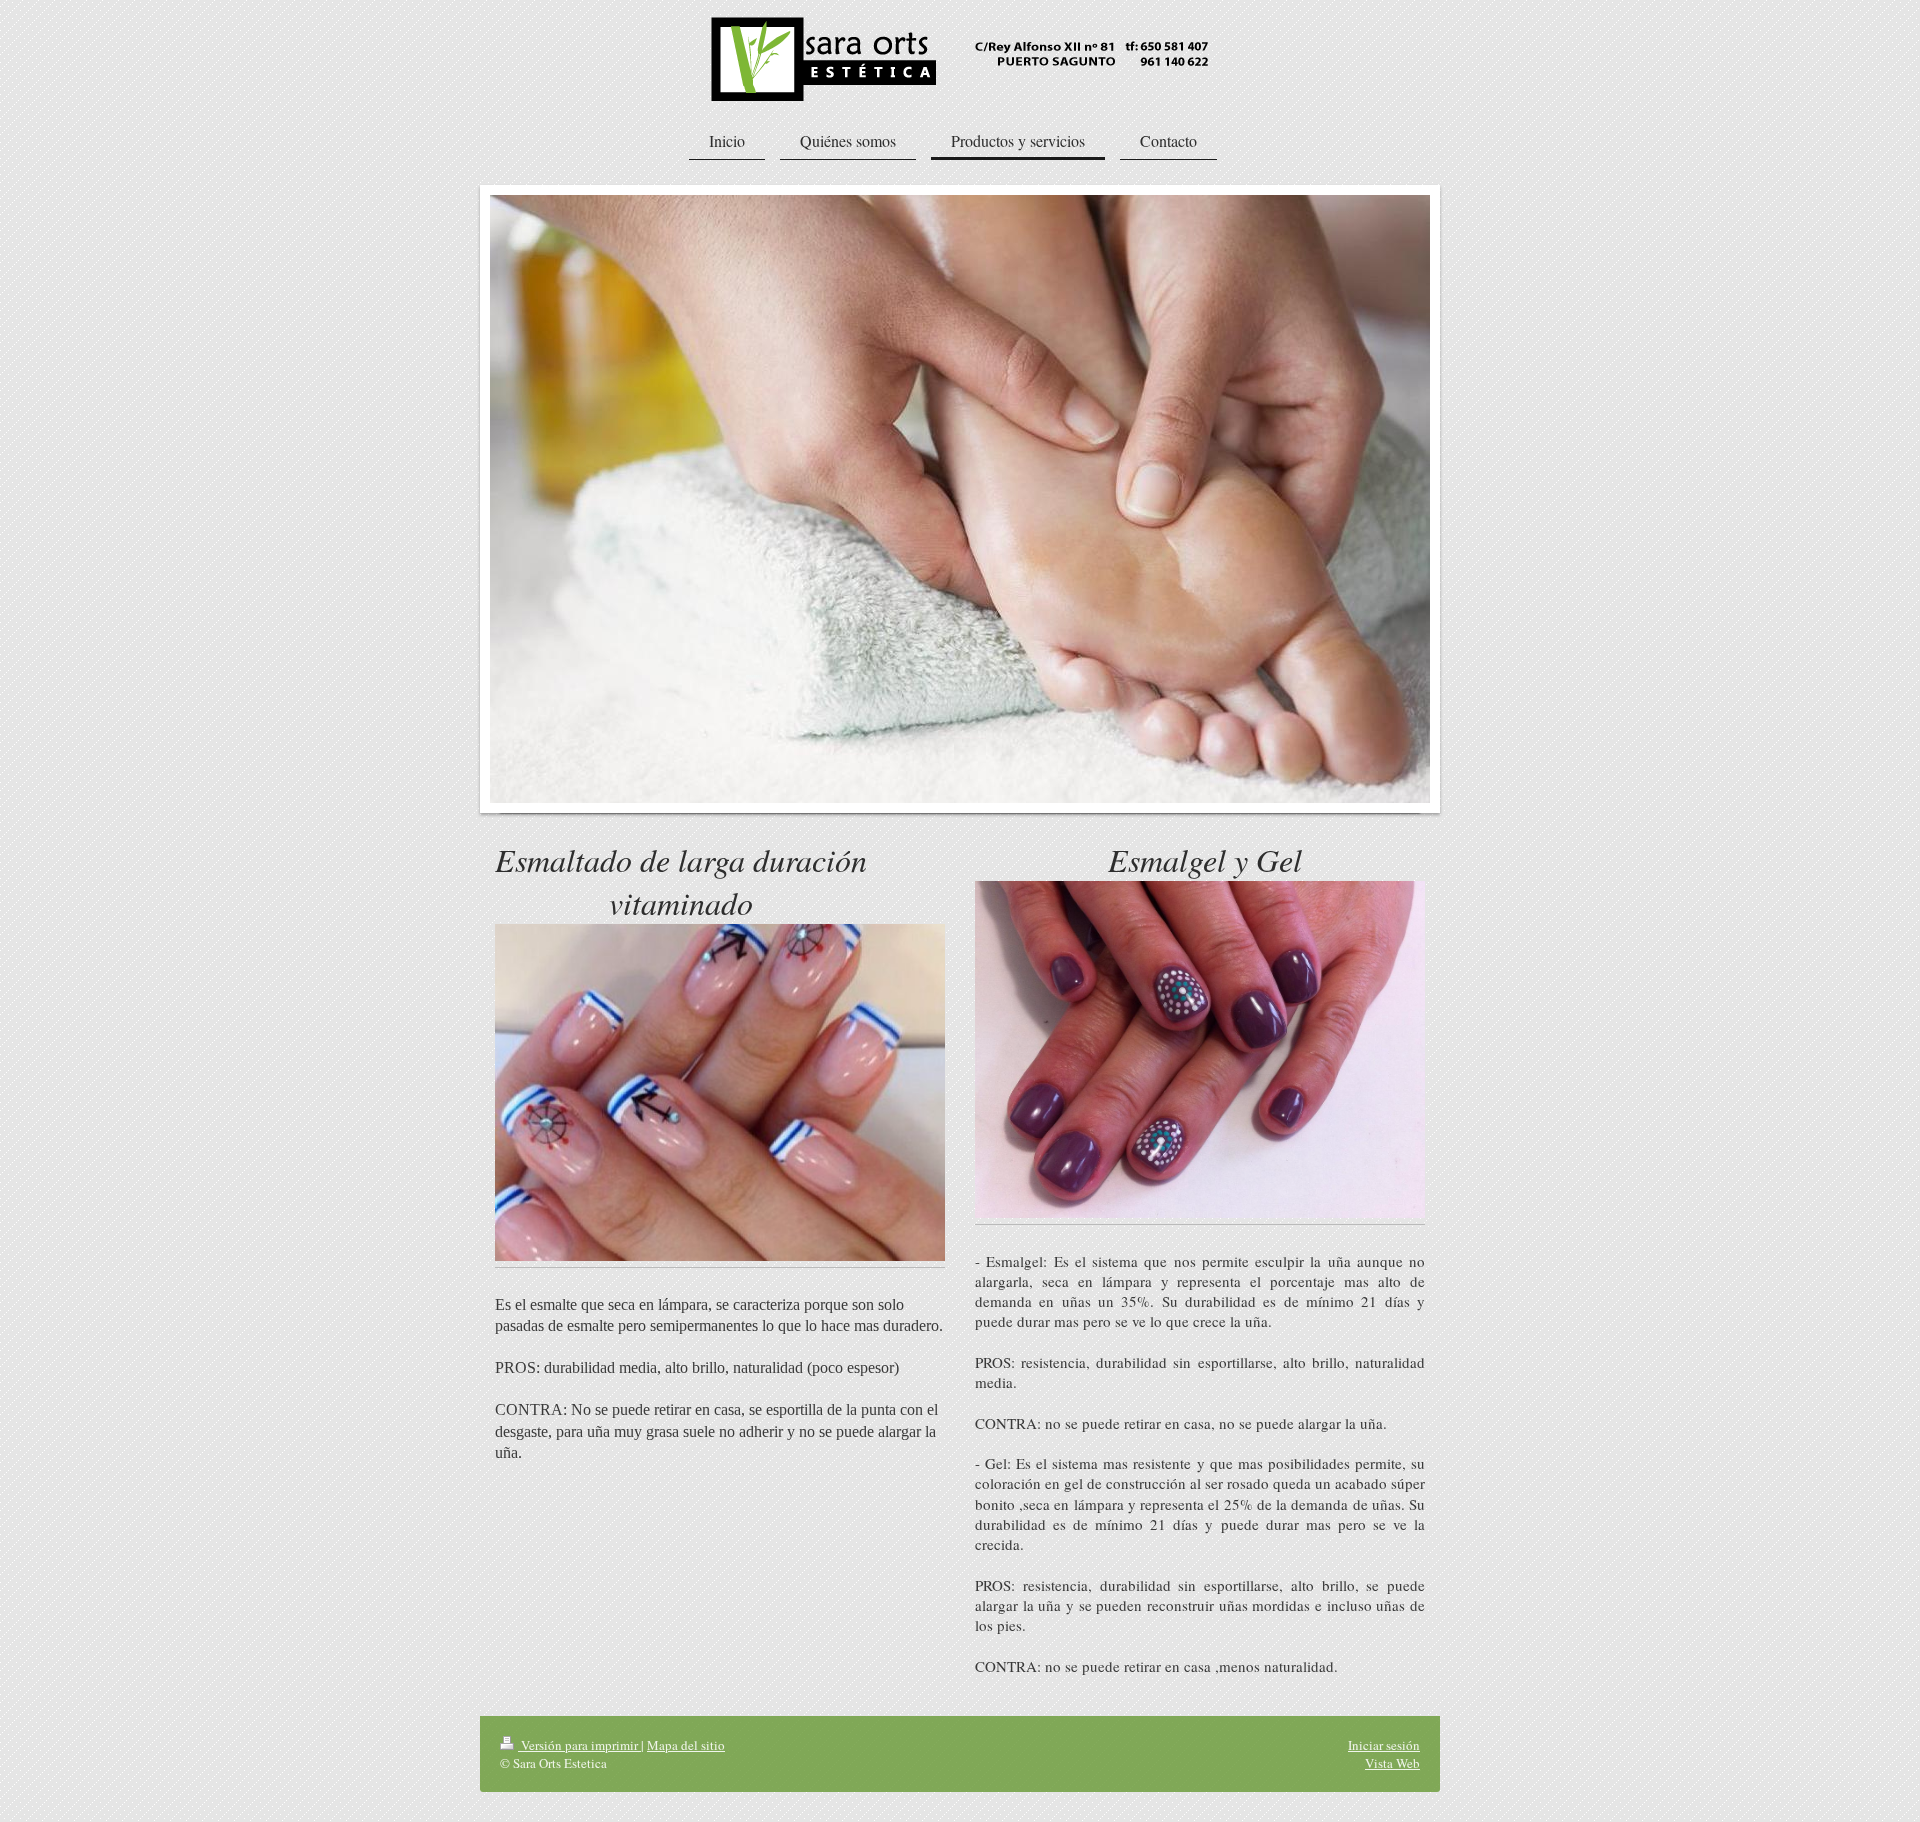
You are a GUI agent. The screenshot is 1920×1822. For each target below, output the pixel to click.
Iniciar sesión (1384, 1745)
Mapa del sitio (686, 1745)
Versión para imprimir (579, 1745)
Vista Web (1392, 1763)
